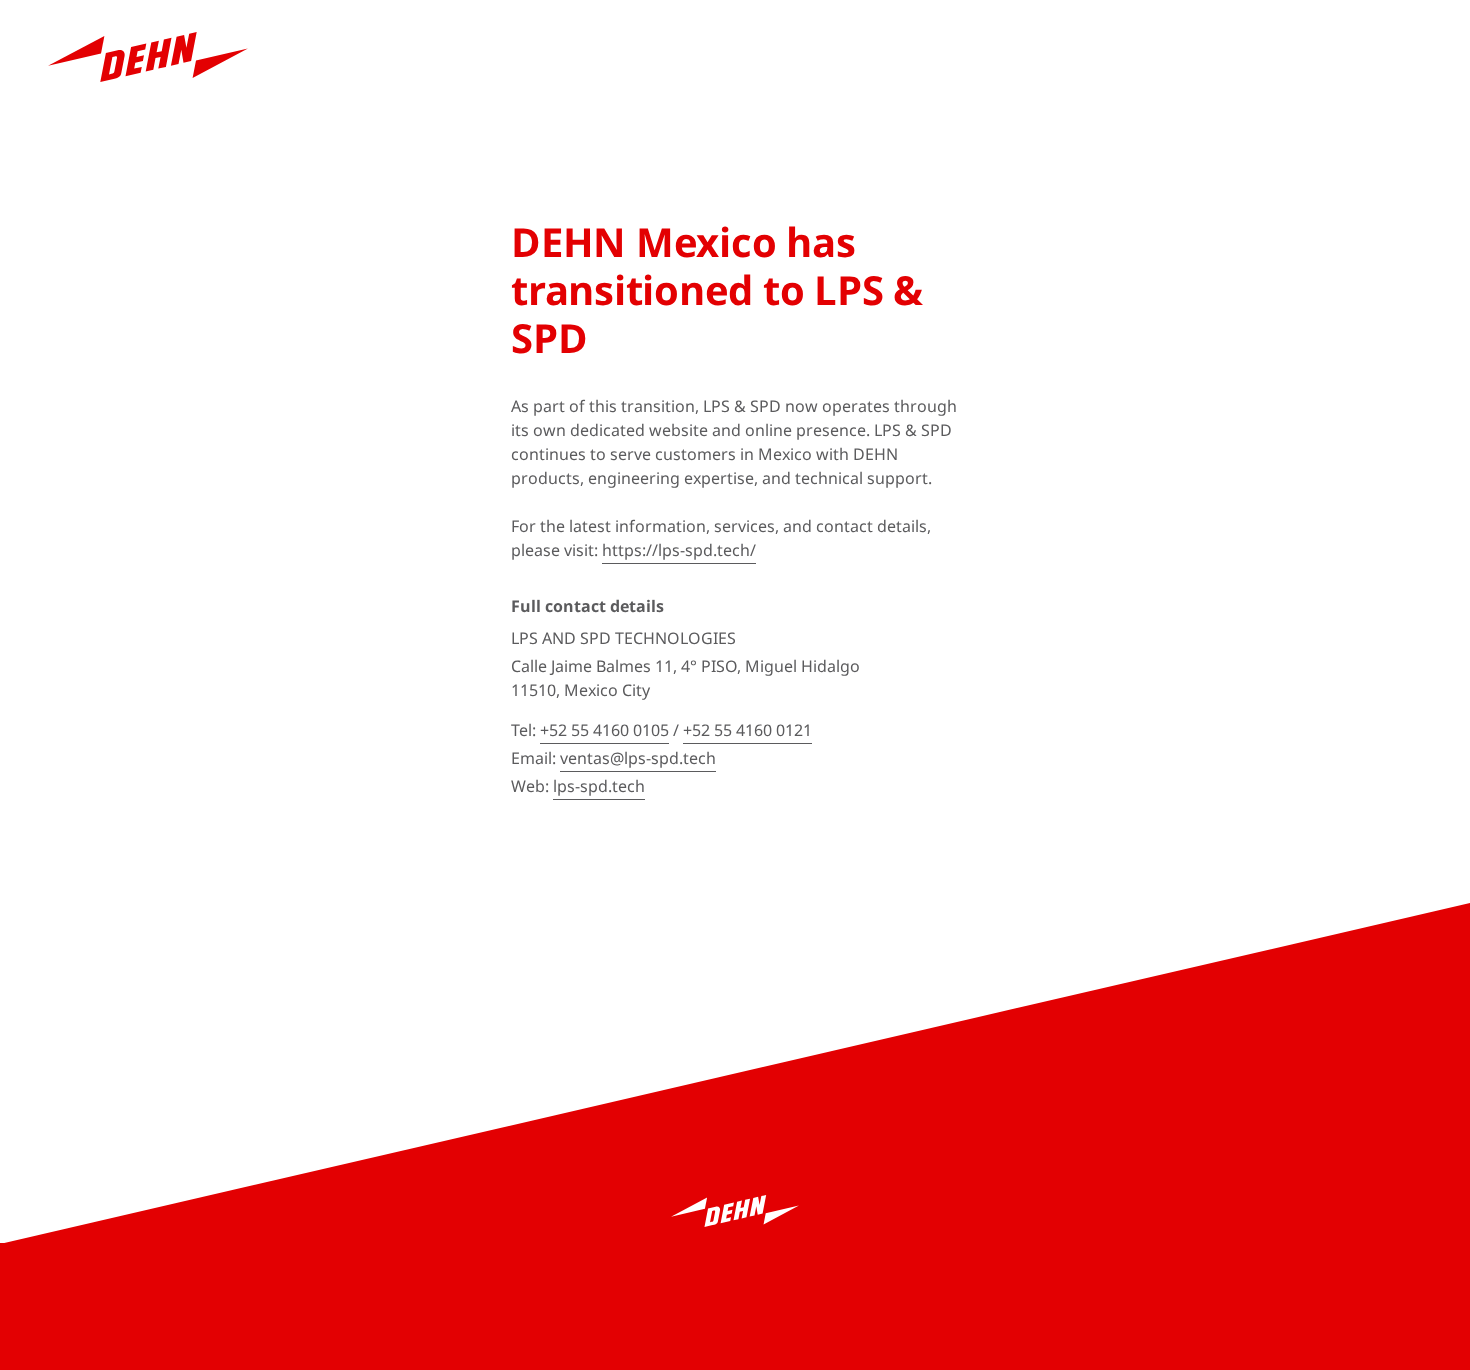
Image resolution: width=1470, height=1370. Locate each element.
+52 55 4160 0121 (747, 730)
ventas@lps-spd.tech (638, 758)
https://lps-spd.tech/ (679, 550)
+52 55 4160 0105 (604, 730)
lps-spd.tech (599, 786)
